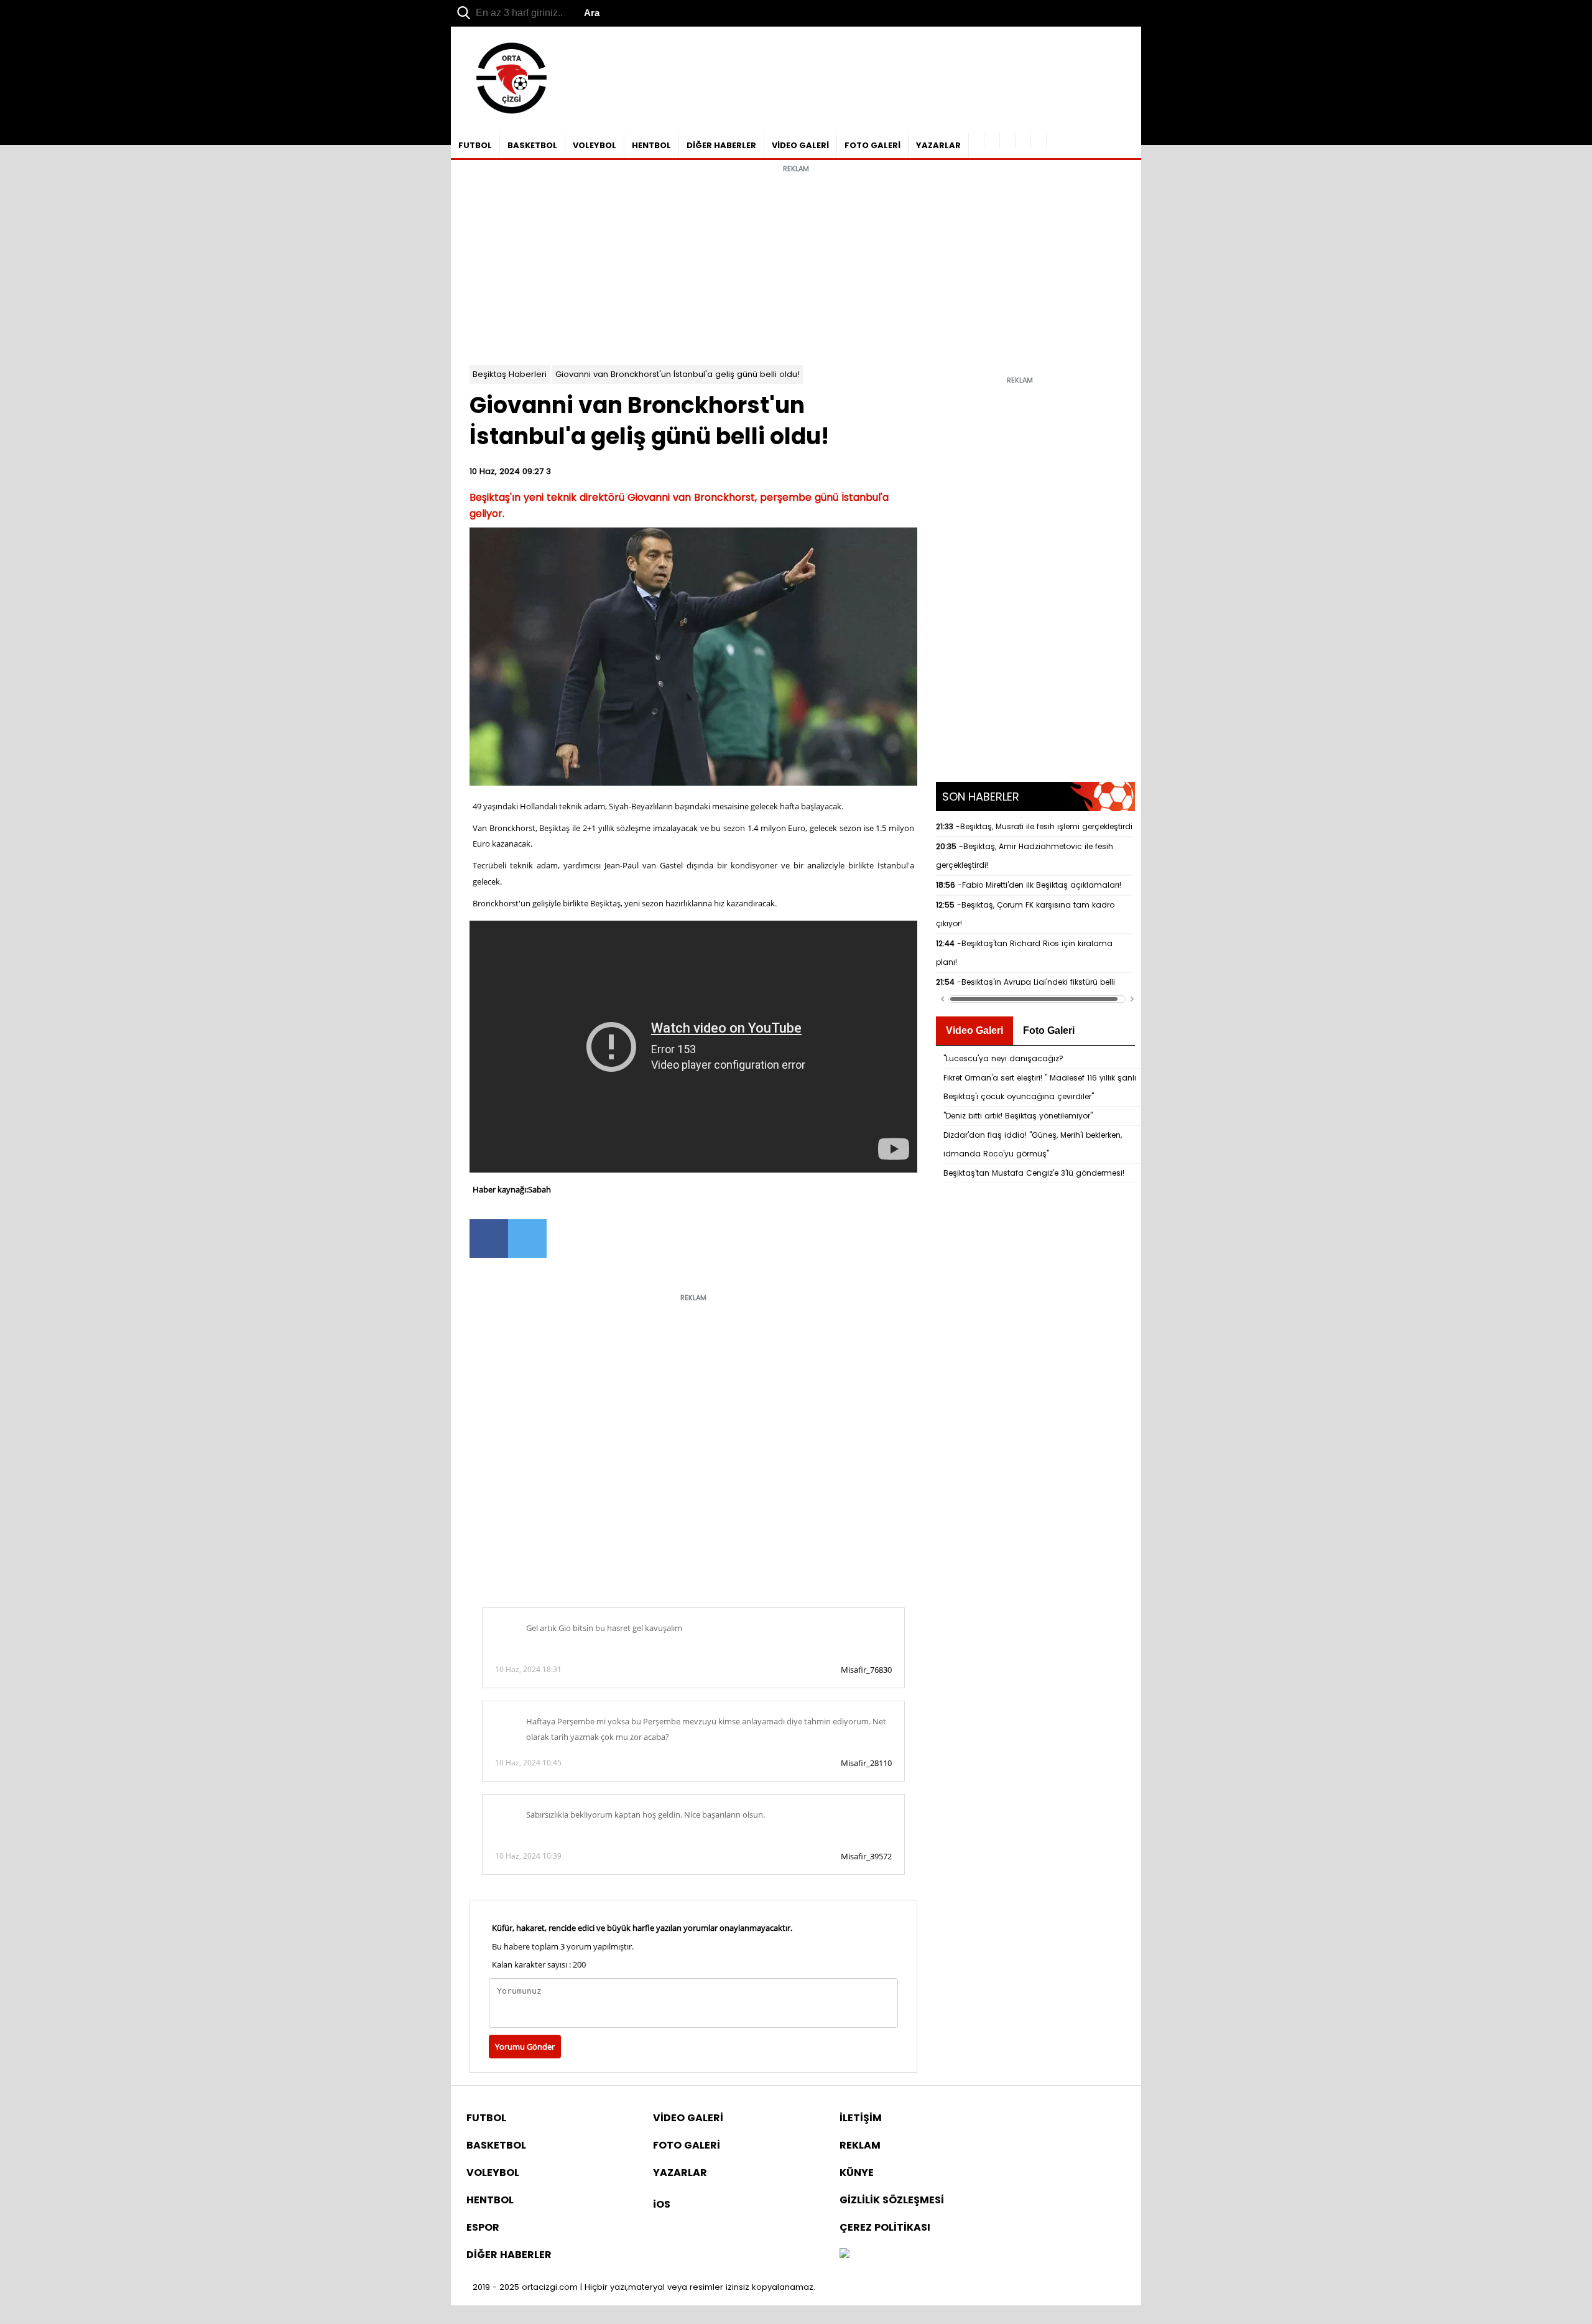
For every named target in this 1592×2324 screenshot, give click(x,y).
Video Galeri (974, 1030)
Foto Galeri (1049, 1030)
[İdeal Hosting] (845, 2255)
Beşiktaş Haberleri (510, 374)
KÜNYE (857, 2173)
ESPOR (483, 2227)
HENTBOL (651, 145)
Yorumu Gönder (525, 2047)
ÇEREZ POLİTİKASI (885, 2227)
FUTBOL (475, 145)
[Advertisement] (796, 266)
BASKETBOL (532, 145)
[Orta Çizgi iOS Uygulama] (1039, 141)
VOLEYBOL (595, 145)
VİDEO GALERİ (800, 145)
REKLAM (860, 2145)
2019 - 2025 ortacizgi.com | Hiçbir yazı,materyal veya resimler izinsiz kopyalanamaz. (644, 2287)
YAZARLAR (938, 145)
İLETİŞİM (861, 2118)
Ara (592, 13)
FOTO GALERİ (872, 145)
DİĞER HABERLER (721, 145)
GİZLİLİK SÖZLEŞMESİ (892, 2200)
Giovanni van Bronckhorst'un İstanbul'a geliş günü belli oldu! (678, 374)
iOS (662, 2204)
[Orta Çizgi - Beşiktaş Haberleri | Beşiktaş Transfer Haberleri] (505, 114)
